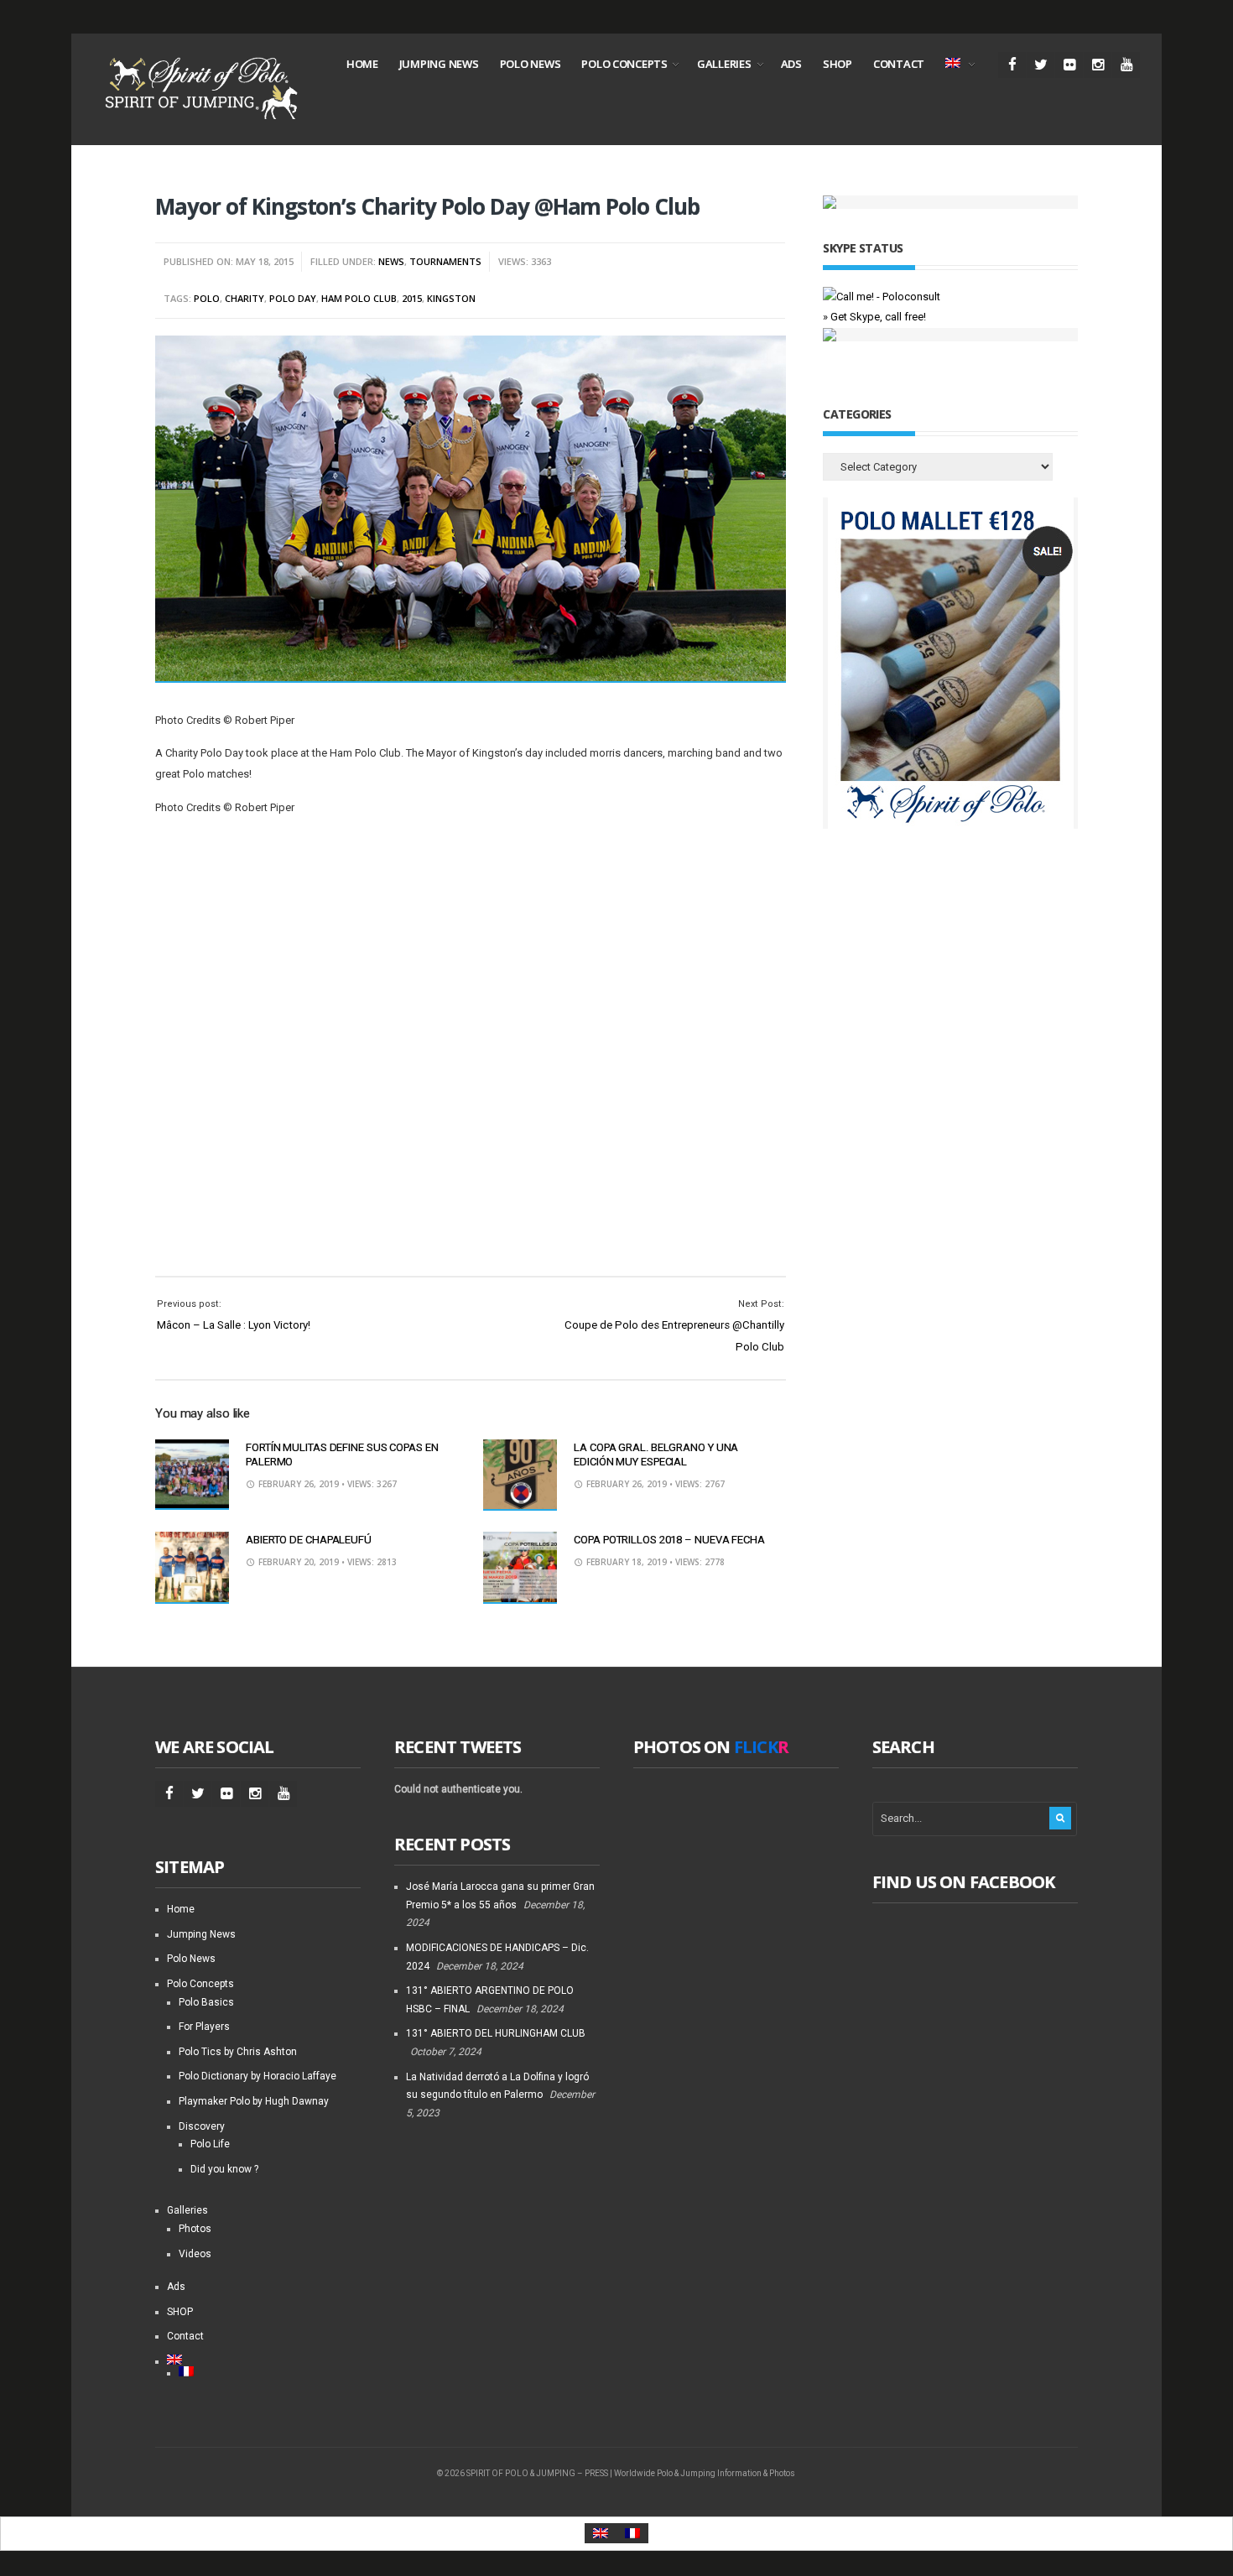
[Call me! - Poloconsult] (882, 297)
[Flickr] (1069, 65)
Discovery (202, 2126)
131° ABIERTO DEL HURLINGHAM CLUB (496, 2033)
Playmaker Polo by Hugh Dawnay (254, 2101)
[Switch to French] (270, 2371)
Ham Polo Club (359, 298)
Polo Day (293, 298)
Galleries (724, 64)
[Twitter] (1041, 65)
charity (245, 298)
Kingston (451, 298)
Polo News (531, 64)
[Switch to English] (601, 2534)
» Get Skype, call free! (874, 317)
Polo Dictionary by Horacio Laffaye (258, 2076)
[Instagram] (1098, 65)
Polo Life (210, 2144)
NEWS (391, 261)
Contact (899, 64)
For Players (204, 2027)
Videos (195, 2254)
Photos (195, 2229)
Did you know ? (224, 2169)
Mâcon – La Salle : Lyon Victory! (234, 1325)
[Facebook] (1012, 65)
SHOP (838, 64)
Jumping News (439, 64)
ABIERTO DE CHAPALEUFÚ (309, 1540)
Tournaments (445, 261)
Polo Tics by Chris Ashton (238, 2052)
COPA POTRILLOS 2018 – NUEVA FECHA (669, 1540)
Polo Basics (206, 2002)
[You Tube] (1126, 65)
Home (362, 64)
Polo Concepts (624, 64)
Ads (791, 64)
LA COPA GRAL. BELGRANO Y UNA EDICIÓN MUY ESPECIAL (656, 1455)
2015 (412, 298)
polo (207, 298)
